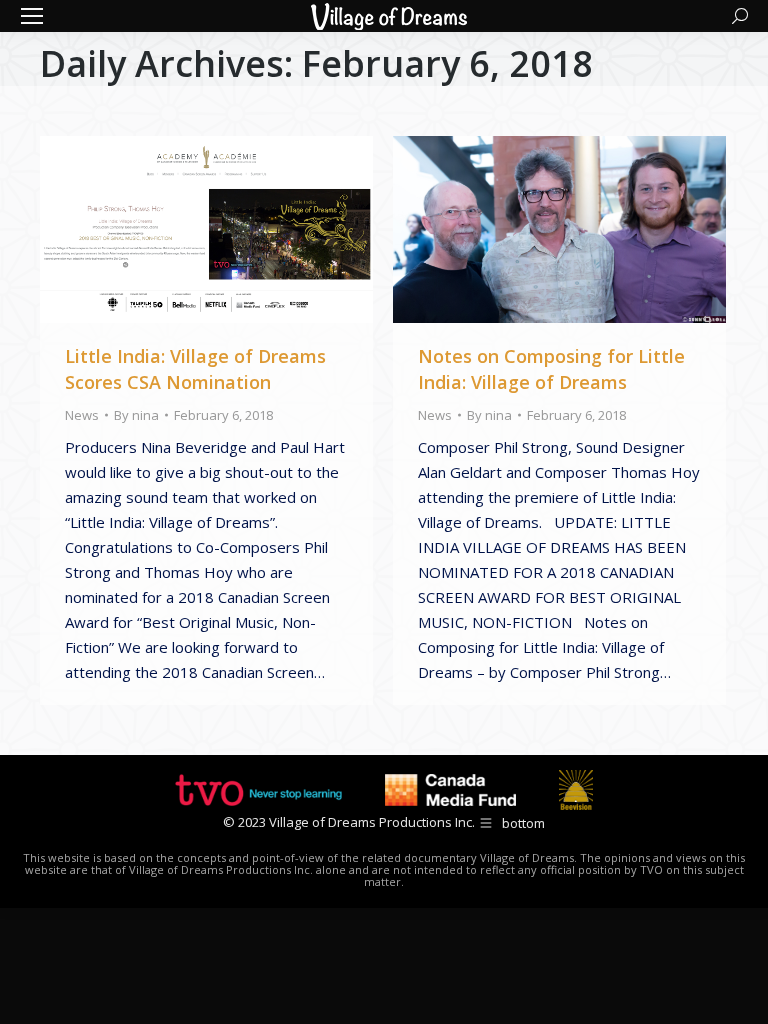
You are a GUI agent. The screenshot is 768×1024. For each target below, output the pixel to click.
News (82, 415)
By (136, 415)
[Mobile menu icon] (32, 16)
